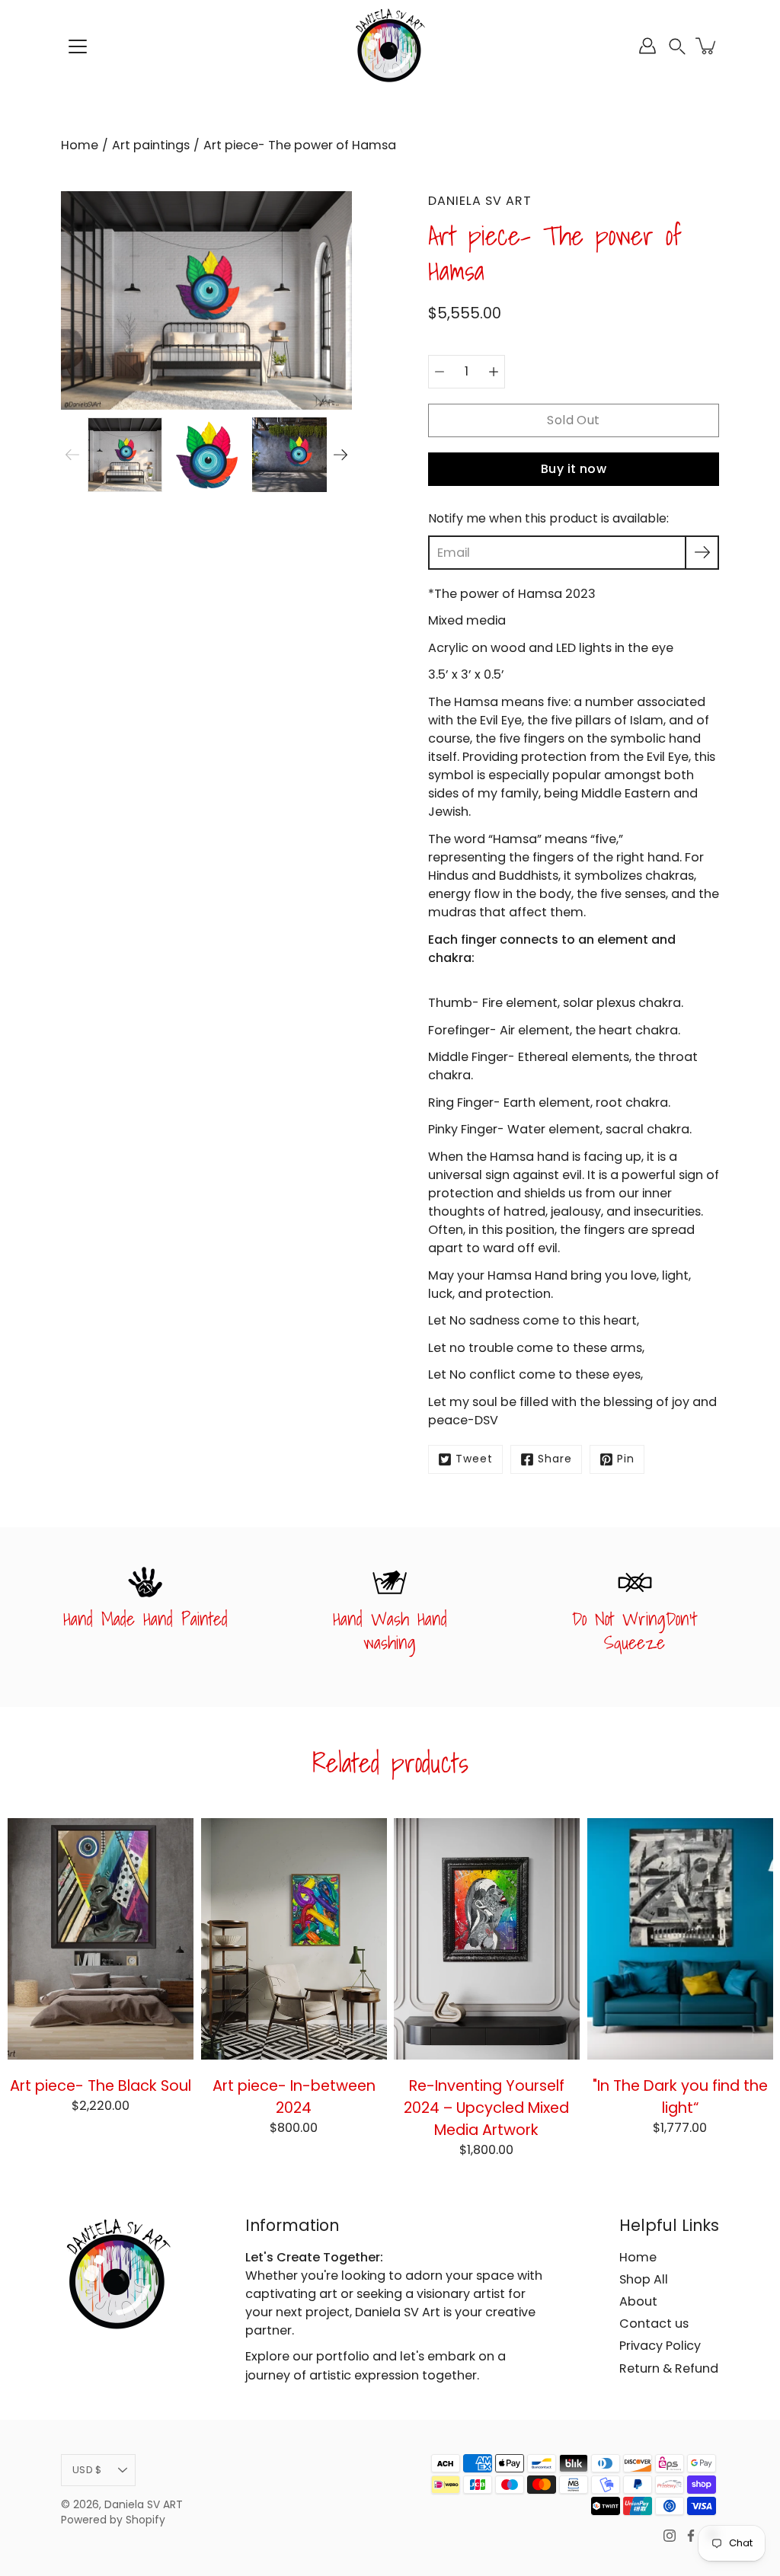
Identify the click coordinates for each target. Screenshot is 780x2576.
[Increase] (494, 372)
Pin (626, 1459)
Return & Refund (669, 2368)
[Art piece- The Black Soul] (101, 1939)
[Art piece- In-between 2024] (294, 1939)
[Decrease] (440, 372)
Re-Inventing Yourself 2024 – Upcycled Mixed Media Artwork (486, 2108)
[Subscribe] (702, 553)
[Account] (647, 46)
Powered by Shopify (113, 2520)
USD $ (87, 2470)
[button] (677, 46)
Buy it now (574, 469)
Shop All (644, 2279)
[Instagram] (670, 2536)
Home (80, 145)
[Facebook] (691, 2536)
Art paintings (151, 145)
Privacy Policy (660, 2346)
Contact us (654, 2324)
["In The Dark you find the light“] (680, 1939)
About (638, 2301)
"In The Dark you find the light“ (679, 2097)
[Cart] (707, 46)
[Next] (340, 455)
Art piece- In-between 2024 (293, 2097)
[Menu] (78, 46)
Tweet (474, 1459)
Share (555, 1459)
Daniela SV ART (144, 2505)
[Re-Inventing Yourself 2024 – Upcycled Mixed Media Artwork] (487, 1939)
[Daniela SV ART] (390, 46)
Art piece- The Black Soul (101, 2085)
